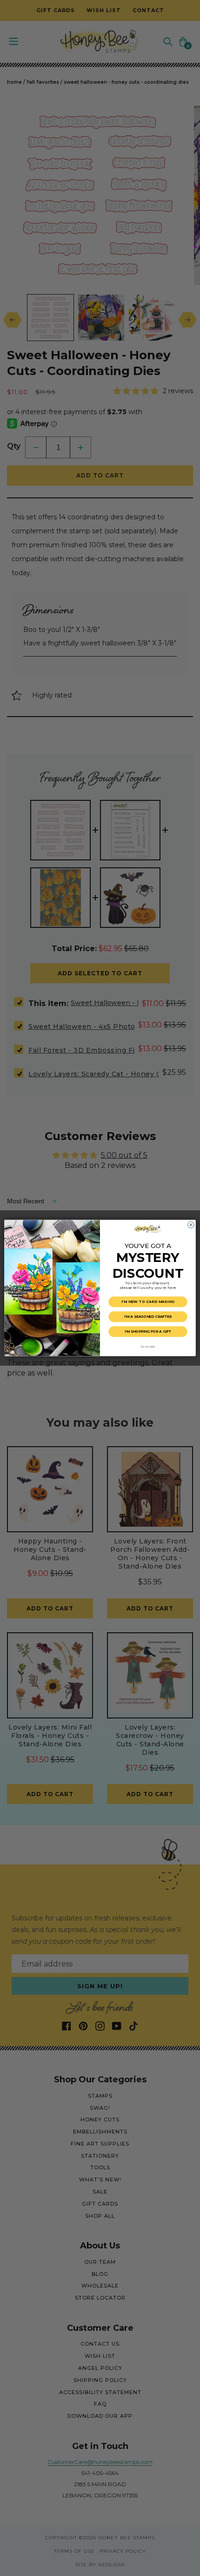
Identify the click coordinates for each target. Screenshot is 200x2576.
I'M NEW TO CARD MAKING (148, 1302)
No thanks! (148, 1346)
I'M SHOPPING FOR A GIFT (148, 1332)
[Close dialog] (191, 1225)
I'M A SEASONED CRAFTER (148, 1317)
